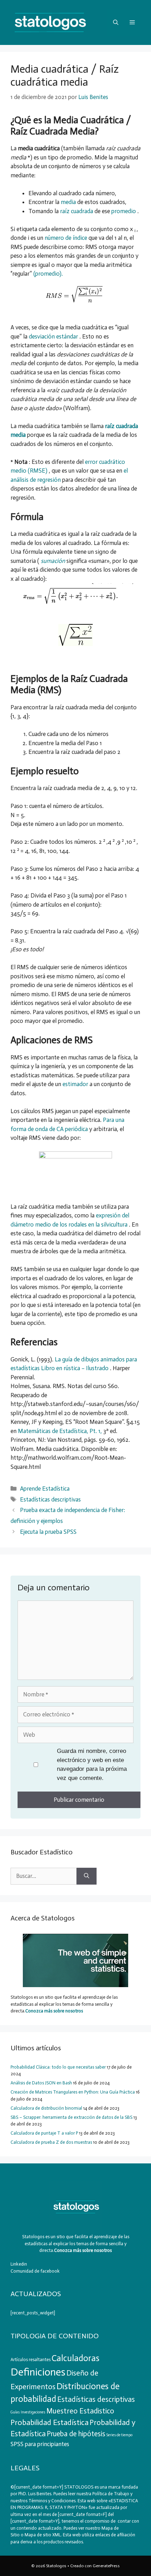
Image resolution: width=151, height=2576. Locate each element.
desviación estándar (54, 336)
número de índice (67, 238)
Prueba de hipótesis (76, 2434)
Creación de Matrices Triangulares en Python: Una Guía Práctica (73, 2092)
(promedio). (48, 274)
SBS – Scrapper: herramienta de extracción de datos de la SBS (71, 2117)
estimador (76, 1084)
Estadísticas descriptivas (50, 1499)
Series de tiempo (119, 2435)
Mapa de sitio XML (43, 2535)
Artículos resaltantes (31, 2360)
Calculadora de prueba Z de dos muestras (51, 2142)
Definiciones (38, 2372)
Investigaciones (33, 2412)
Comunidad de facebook (35, 2271)
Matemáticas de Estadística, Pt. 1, (61, 1431)
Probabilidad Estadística (50, 2422)
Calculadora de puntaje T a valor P (44, 2133)
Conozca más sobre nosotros (54, 2011)
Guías (15, 2412)
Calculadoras (75, 2358)
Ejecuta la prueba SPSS (48, 1532)
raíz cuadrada (77, 211)
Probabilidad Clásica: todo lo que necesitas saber (58, 2067)
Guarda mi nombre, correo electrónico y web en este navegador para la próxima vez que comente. (92, 1765)
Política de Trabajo (110, 2494)
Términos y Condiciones (52, 2501)
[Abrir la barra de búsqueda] (116, 22)
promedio (124, 211)
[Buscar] (87, 1876)
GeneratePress (106, 2566)
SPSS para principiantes (40, 2444)
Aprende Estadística (45, 1489)
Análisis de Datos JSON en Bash (41, 2083)
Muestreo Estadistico (80, 2411)
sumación (54, 561)
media (69, 202)
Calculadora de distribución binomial (46, 2108)
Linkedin (19, 2264)
